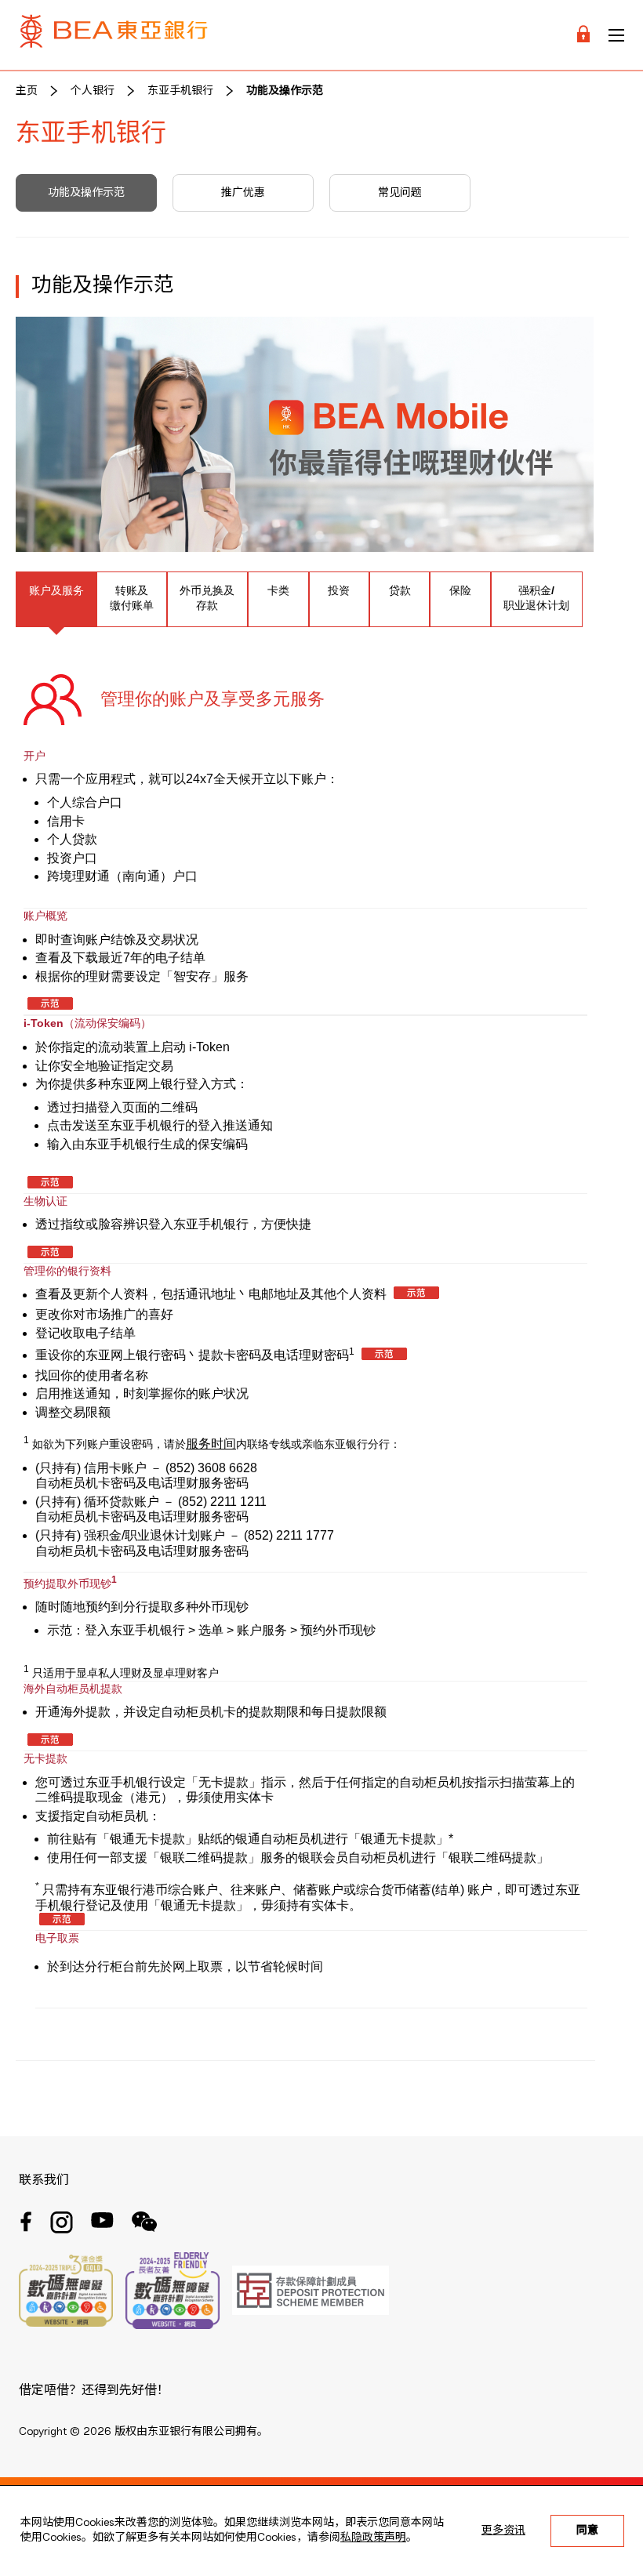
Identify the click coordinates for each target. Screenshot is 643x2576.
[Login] (583, 35)
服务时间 (211, 1444)
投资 (339, 590)
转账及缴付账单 (132, 598)
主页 (27, 91)
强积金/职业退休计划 (536, 598)
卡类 (278, 590)
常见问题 (400, 193)
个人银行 (93, 91)
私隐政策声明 (373, 2538)
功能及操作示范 (285, 91)
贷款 (400, 590)
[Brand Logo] (114, 35)
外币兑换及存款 (207, 598)
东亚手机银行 (180, 91)
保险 (460, 590)
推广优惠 (243, 193)
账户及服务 (56, 590)
